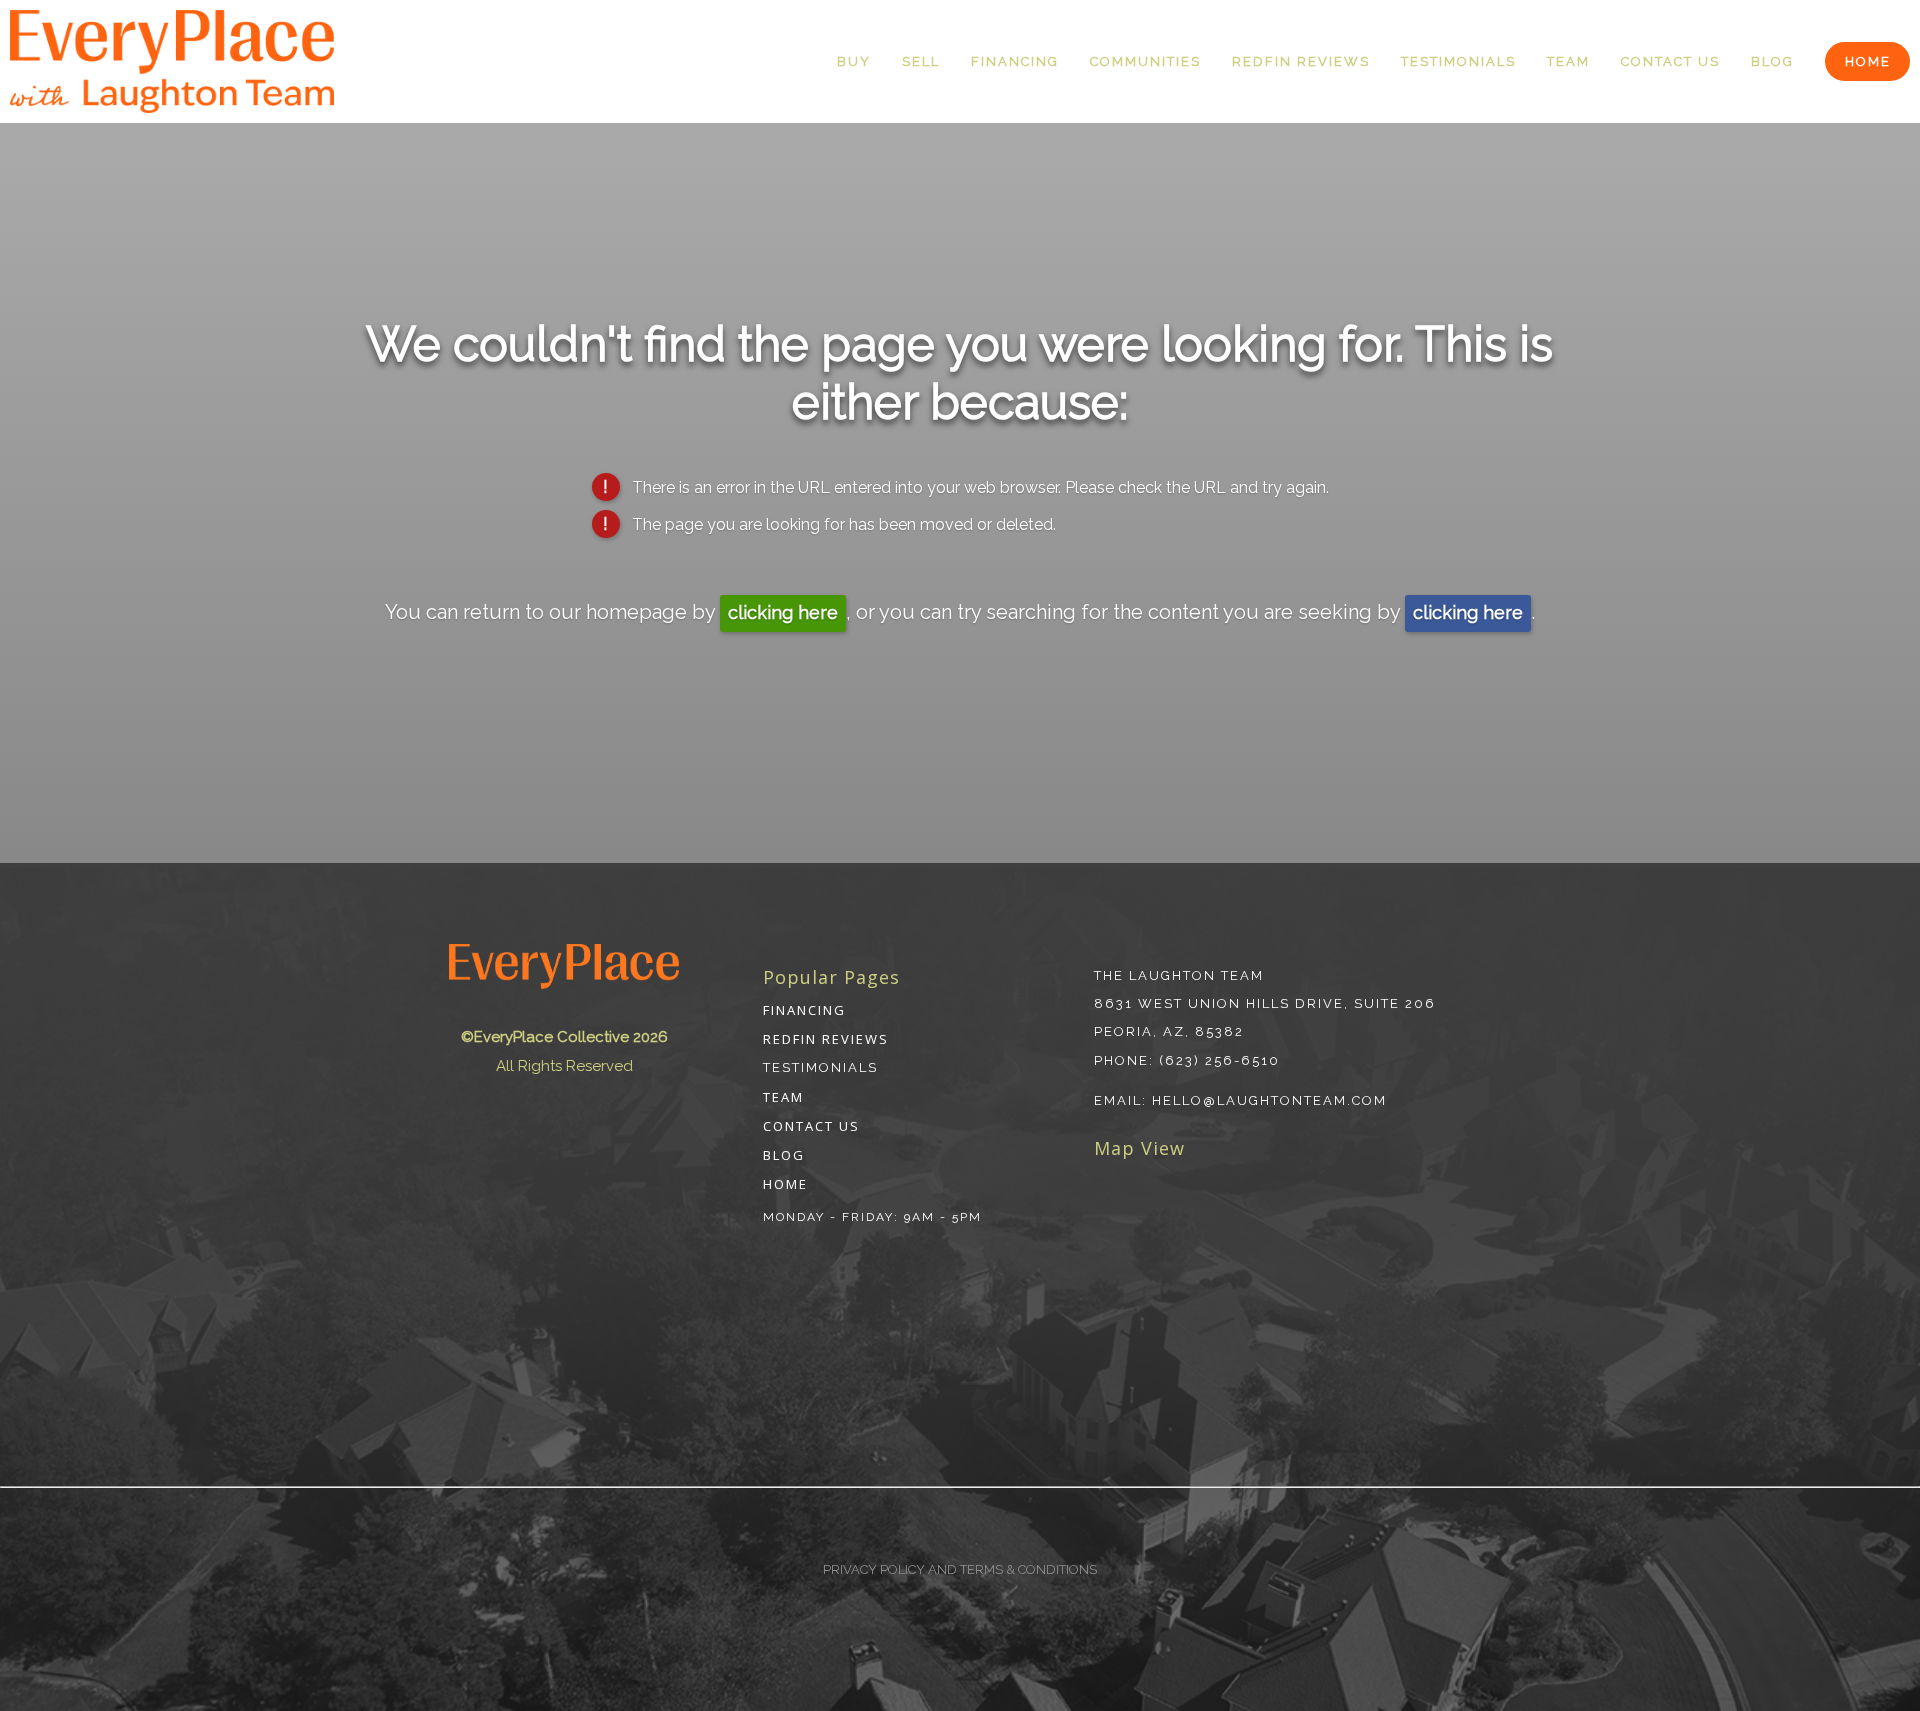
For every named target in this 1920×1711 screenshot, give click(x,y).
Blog (1772, 61)
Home (1868, 61)
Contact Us (1670, 61)
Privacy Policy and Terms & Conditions (960, 1569)
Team (1568, 61)
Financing (1015, 61)
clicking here (783, 612)
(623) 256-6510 (1219, 1060)
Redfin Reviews (1301, 61)
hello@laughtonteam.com (1269, 1100)
